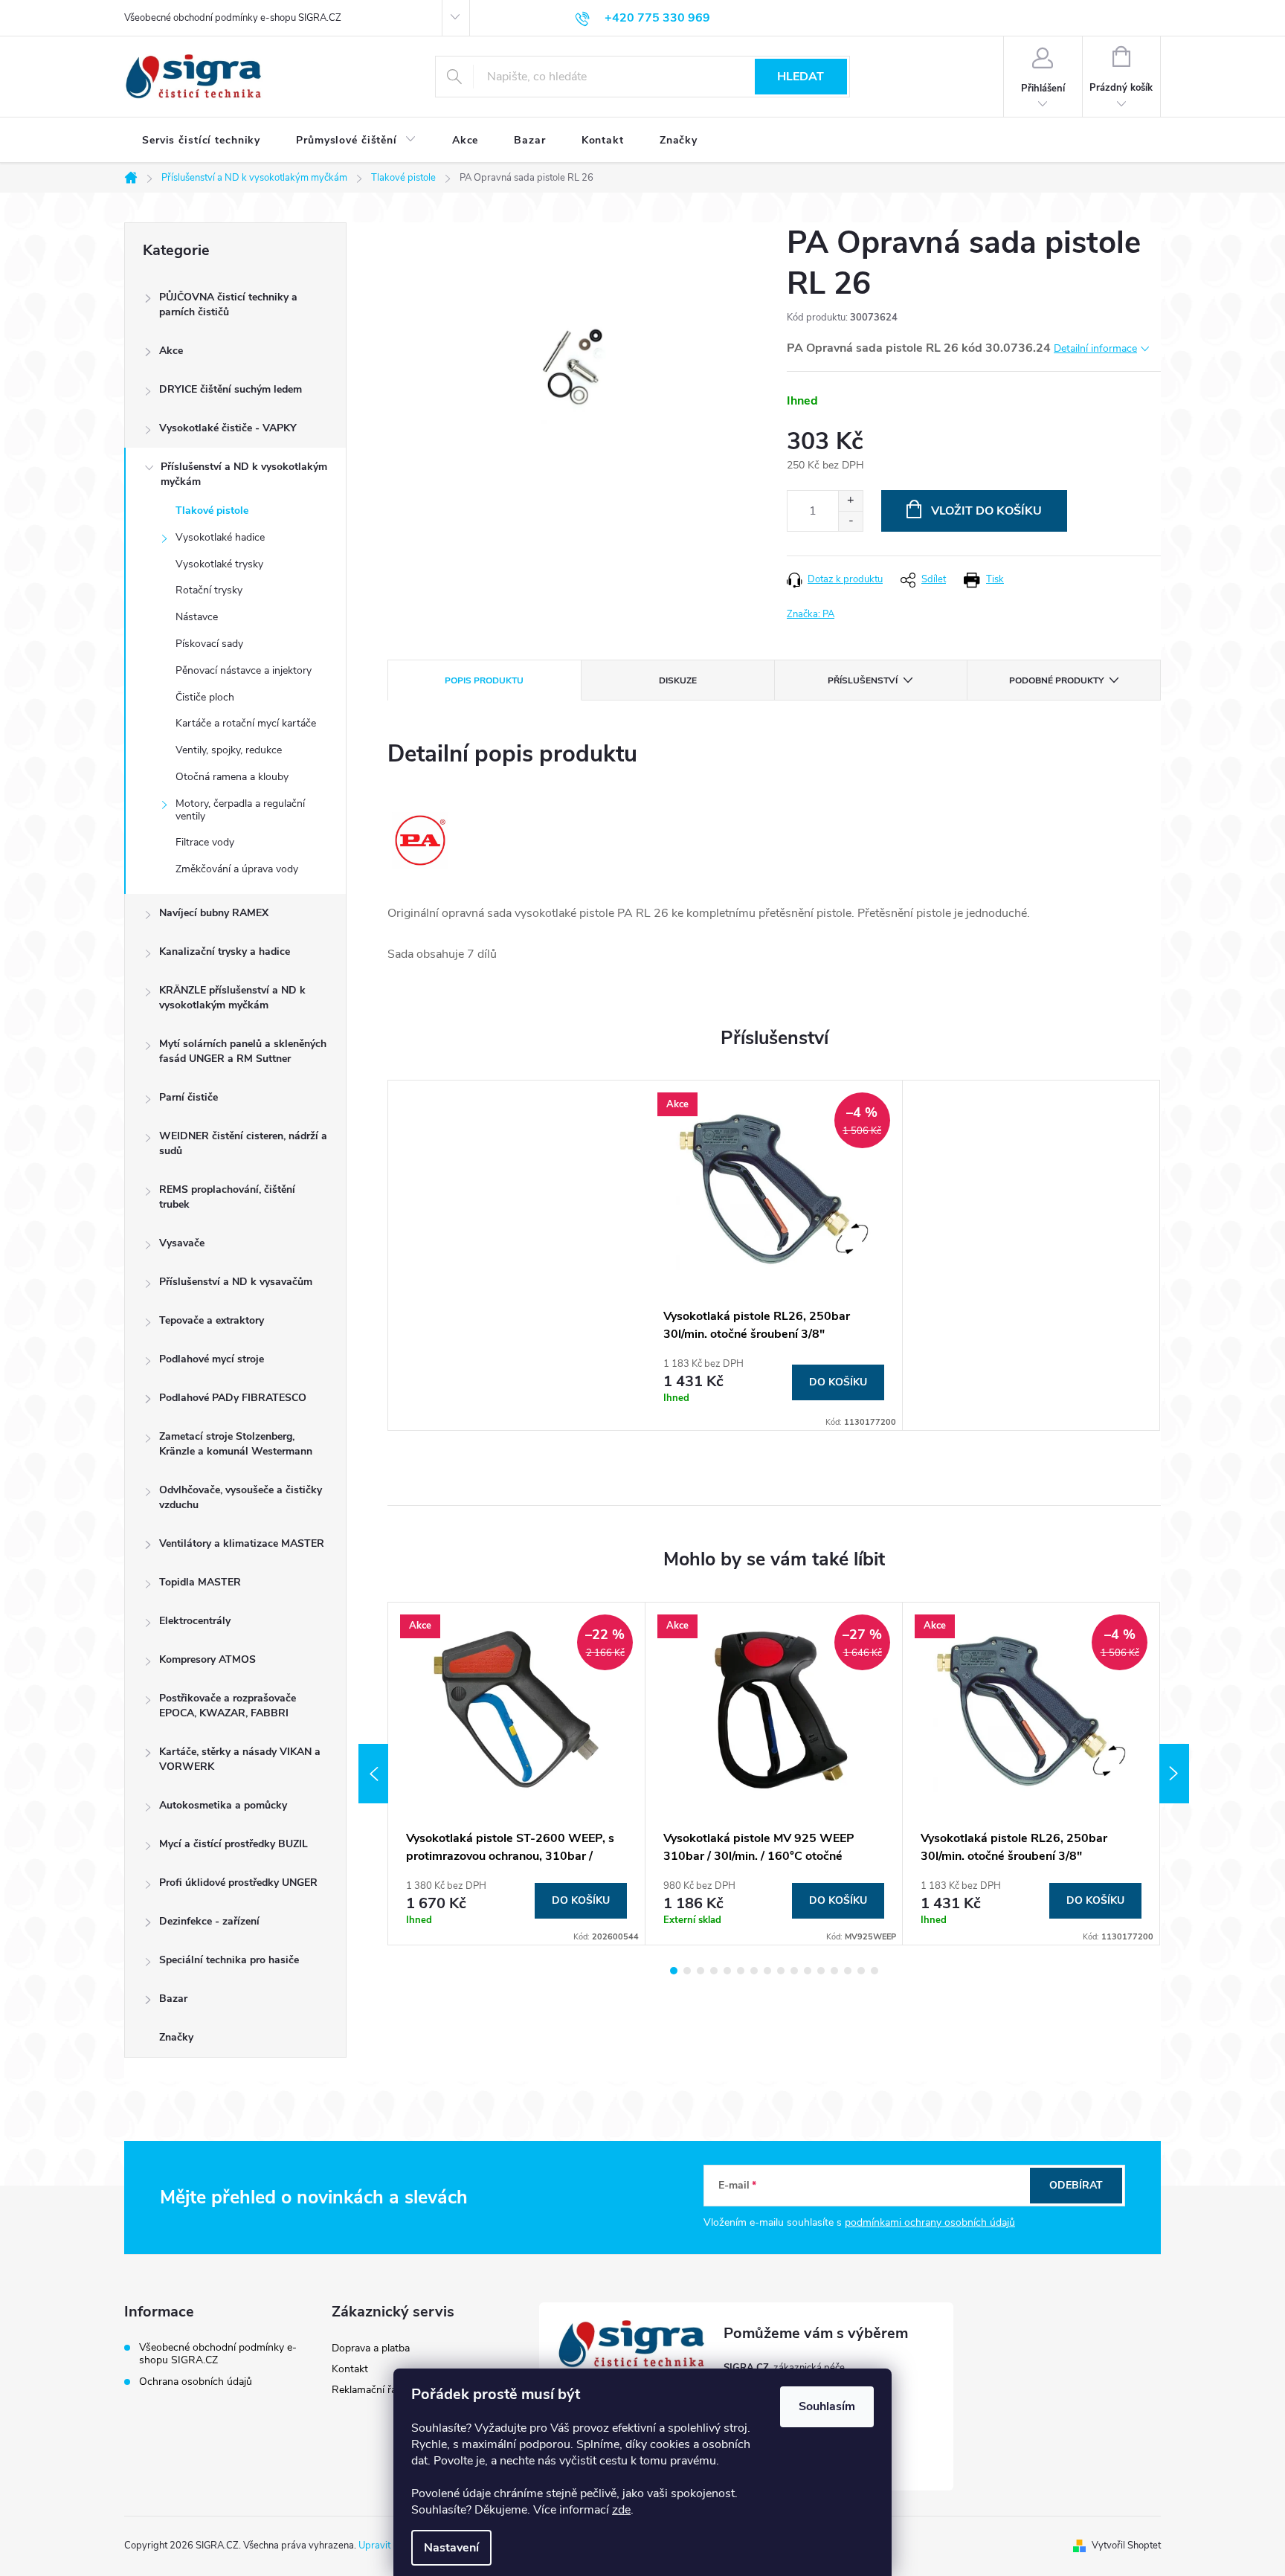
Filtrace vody (205, 842)
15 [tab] (861, 1971)
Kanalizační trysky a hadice (225, 951)
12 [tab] (821, 1971)
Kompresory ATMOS (207, 1659)
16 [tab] (875, 1971)
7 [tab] (754, 1971)
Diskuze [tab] (678, 680)
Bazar (173, 1999)
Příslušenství (863, 680)
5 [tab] (727, 1971)
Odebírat (1076, 2185)
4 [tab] (714, 1971)
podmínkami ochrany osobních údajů (930, 2222)
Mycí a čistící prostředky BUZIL (234, 1844)
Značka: (811, 614)
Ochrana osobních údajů (196, 2382)
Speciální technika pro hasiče (229, 1960)
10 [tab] (794, 1971)
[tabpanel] (774, 1255)
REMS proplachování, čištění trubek (227, 1197)
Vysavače (182, 1243)
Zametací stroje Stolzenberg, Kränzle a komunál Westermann (236, 1444)
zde (621, 2510)
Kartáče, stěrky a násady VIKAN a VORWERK (240, 1759)
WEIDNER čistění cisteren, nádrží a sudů (243, 1143)
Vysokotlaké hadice (220, 537)
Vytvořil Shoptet (1126, 2546)
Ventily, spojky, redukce (229, 750)
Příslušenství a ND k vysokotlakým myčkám (244, 474)
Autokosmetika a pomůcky (223, 1805)
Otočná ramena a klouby (232, 777)
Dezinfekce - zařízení (209, 1921)
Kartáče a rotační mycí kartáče (246, 723)
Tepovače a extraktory (212, 1320)
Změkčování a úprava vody (237, 869)
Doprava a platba (371, 2348)
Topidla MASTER (200, 1582)
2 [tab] (687, 1971)
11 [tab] (808, 1971)
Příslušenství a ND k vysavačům (236, 1282)
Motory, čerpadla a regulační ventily (240, 810)
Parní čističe (189, 1097)
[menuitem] (201, 141)
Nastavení (451, 2548)
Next (1174, 1774)
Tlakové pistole (212, 511)
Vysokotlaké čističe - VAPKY (228, 428)
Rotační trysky (209, 590)
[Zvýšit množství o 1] (850, 501)
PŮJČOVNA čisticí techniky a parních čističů (228, 305)
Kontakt (350, 2369)
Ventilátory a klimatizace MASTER (242, 1543)
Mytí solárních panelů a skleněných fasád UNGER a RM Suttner (243, 1051)
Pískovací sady (209, 644)
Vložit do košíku (986, 511)
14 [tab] (848, 1971)
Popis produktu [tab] (484, 680)
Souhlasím (827, 2406)
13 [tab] (834, 1971)
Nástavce (197, 617)
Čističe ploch (205, 697)
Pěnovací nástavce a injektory (244, 670)
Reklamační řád (367, 2390)
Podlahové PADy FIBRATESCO (233, 1398)
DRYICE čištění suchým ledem (231, 389)
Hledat (801, 77)
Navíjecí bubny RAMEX (214, 913)
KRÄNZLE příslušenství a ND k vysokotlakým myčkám (232, 998)
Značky (176, 2037)
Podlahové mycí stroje (212, 1359)
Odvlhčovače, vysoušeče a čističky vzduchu (241, 1497)
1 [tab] (674, 1971)
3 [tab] (701, 1971)
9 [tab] (781, 1971)
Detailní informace (1095, 348)
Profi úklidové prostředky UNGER (238, 1883)
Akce (171, 351)
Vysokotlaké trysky (219, 564)
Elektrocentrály (195, 1621)
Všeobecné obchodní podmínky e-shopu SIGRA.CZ (233, 18)
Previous (373, 1774)
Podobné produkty (1056, 680)
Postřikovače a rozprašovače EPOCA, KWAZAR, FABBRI (228, 1706)
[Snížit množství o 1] (850, 521)
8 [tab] (767, 1971)
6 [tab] (741, 1971)
